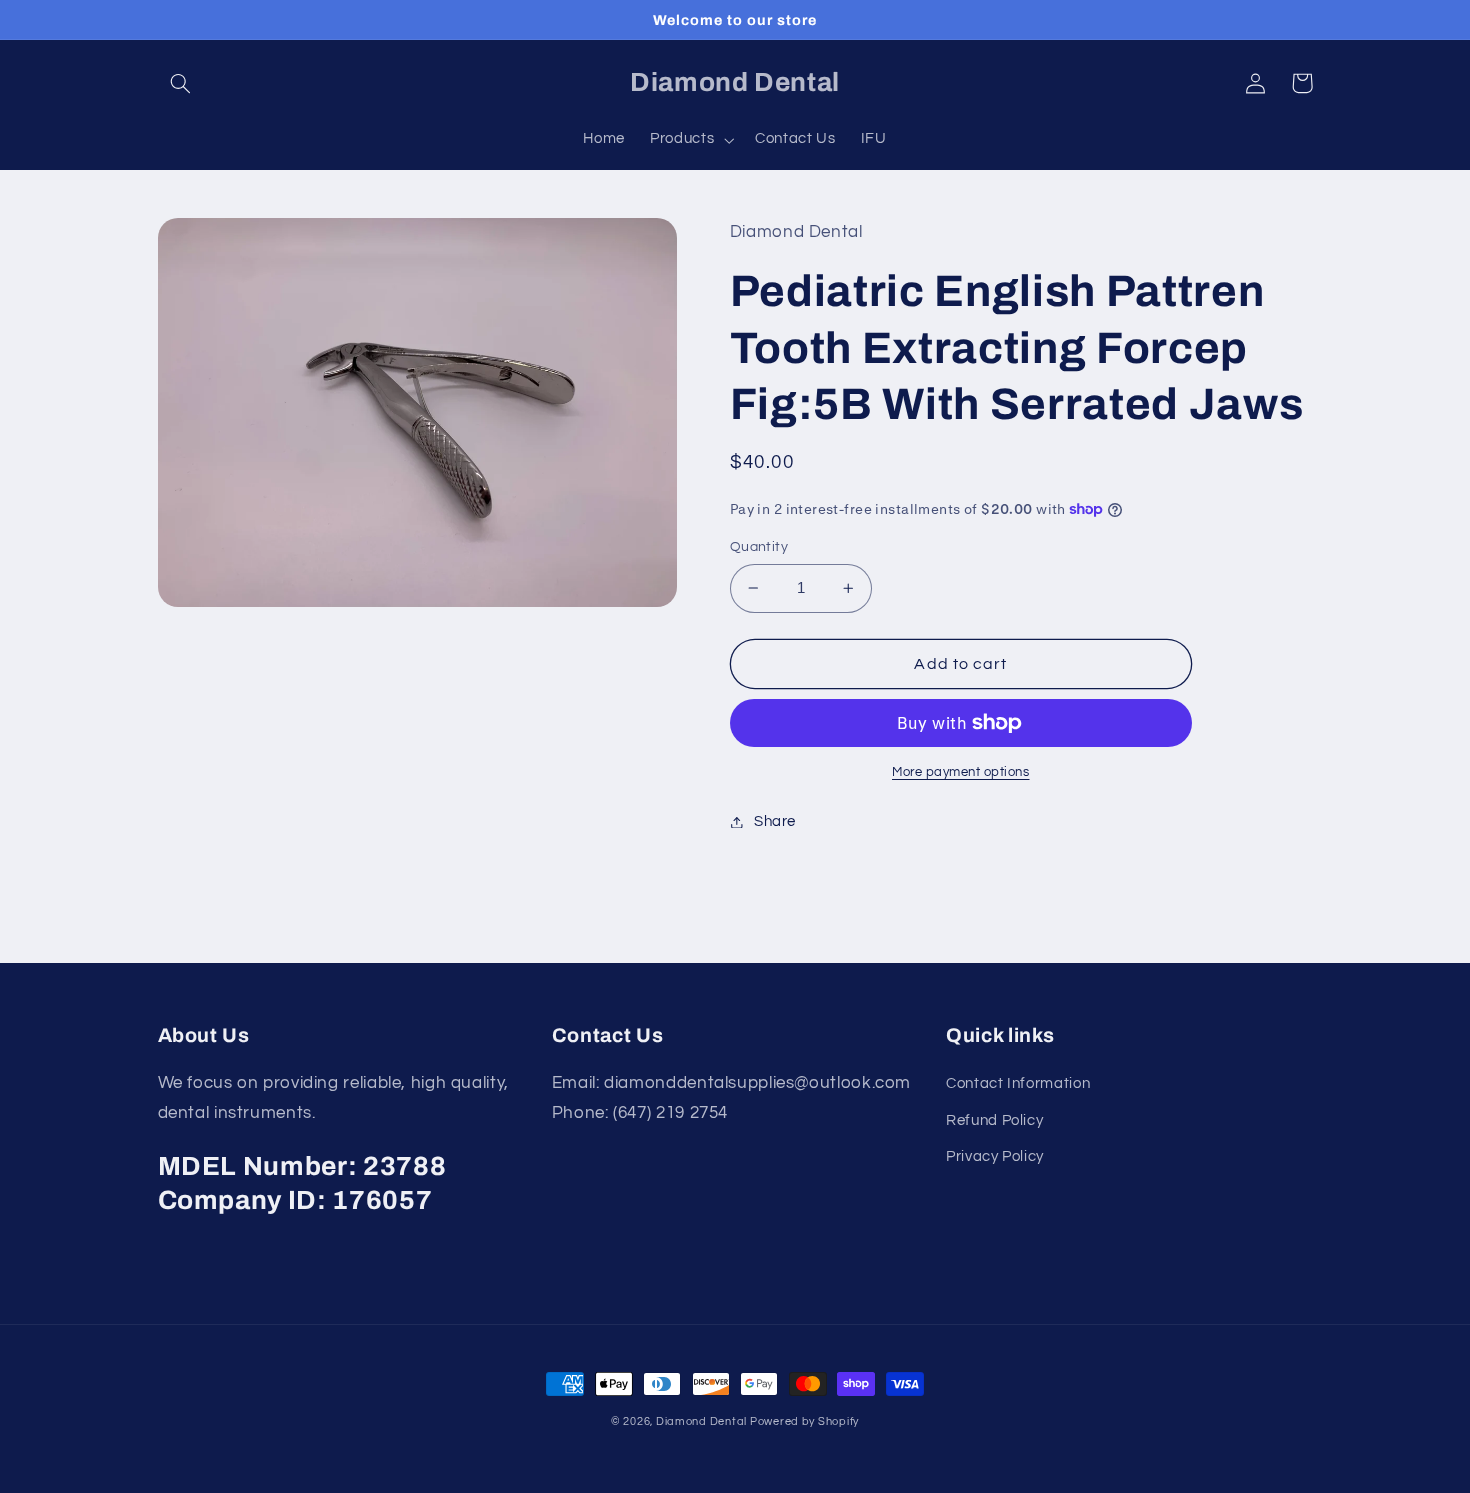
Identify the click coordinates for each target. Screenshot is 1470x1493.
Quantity (759, 547)
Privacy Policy (995, 1156)
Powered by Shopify (804, 1421)
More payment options (961, 772)
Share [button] (775, 821)
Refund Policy (994, 1120)
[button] (181, 83)
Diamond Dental (703, 1421)
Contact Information (1018, 1083)
